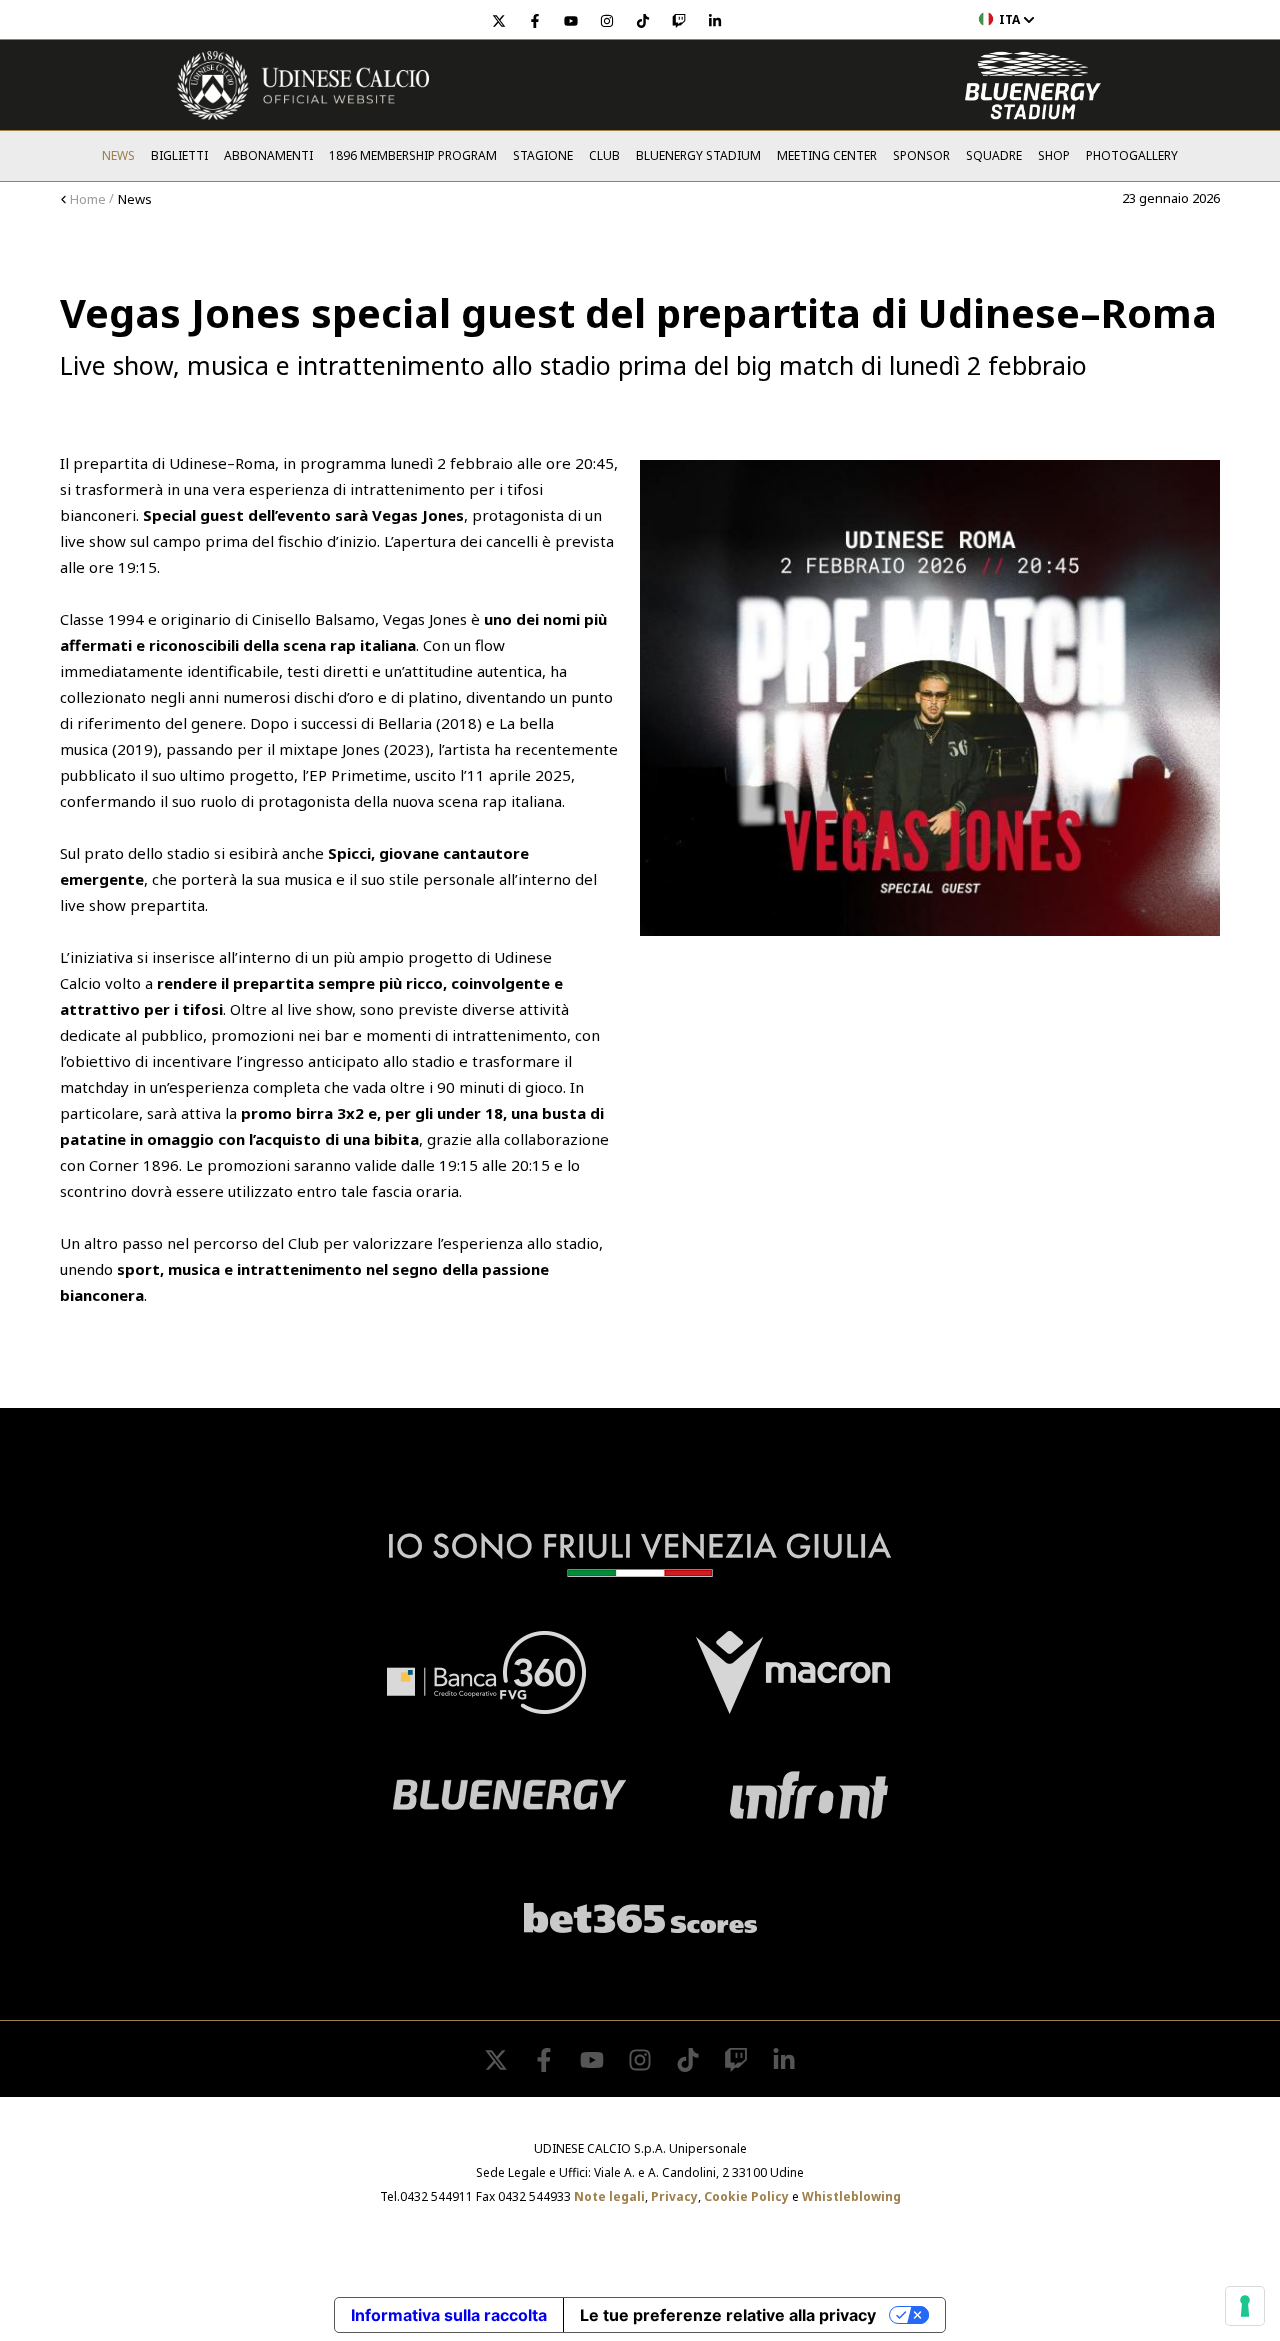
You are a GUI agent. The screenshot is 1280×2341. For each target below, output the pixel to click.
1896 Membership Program (413, 155)
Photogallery (1132, 155)
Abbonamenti (268, 155)
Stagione (543, 155)
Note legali (609, 2196)
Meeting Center (827, 155)
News (118, 155)
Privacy (674, 2196)
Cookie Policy (746, 2196)
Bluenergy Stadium (698, 155)
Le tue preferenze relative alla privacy (728, 2315)
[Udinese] (303, 85)
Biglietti (179, 155)
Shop (1054, 155)
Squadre (994, 155)
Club (604, 155)
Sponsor (921, 155)
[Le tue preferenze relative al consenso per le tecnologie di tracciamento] (1245, 2306)
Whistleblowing (851, 2196)
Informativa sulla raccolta (449, 2315)
